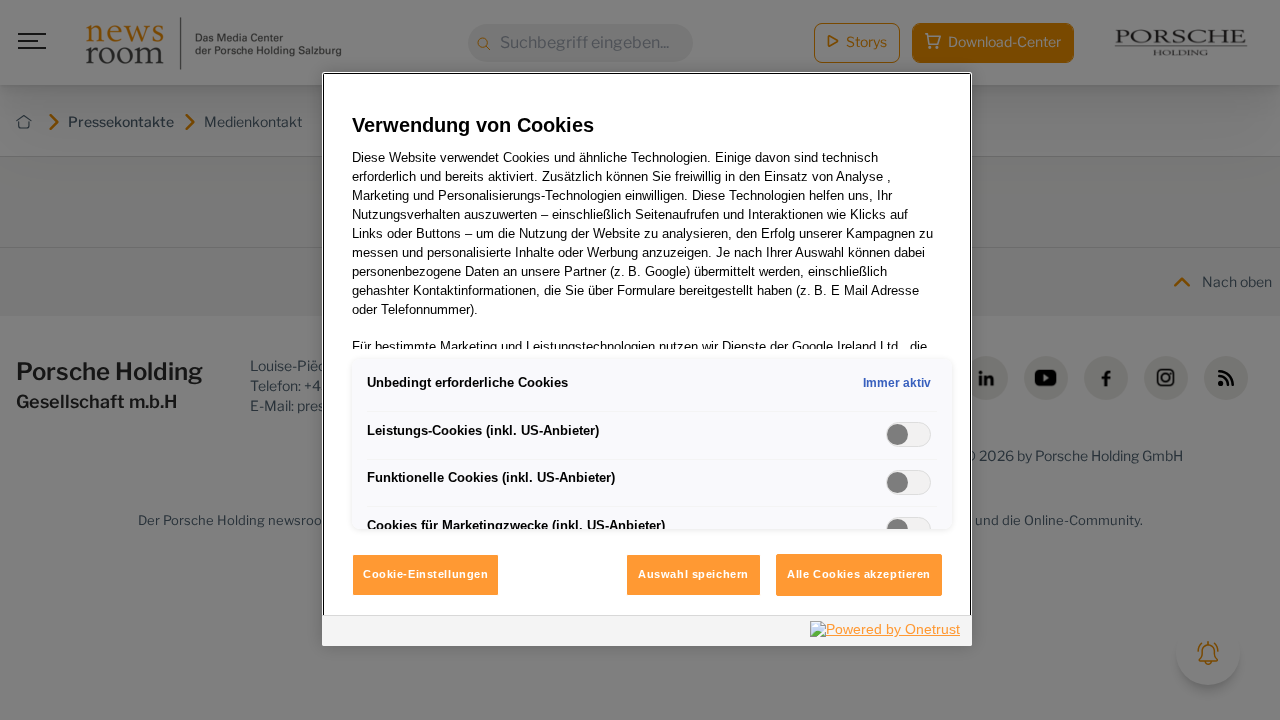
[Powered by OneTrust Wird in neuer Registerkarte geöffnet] (886, 633)
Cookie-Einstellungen (425, 574)
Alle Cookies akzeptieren (859, 574)
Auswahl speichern (693, 574)
